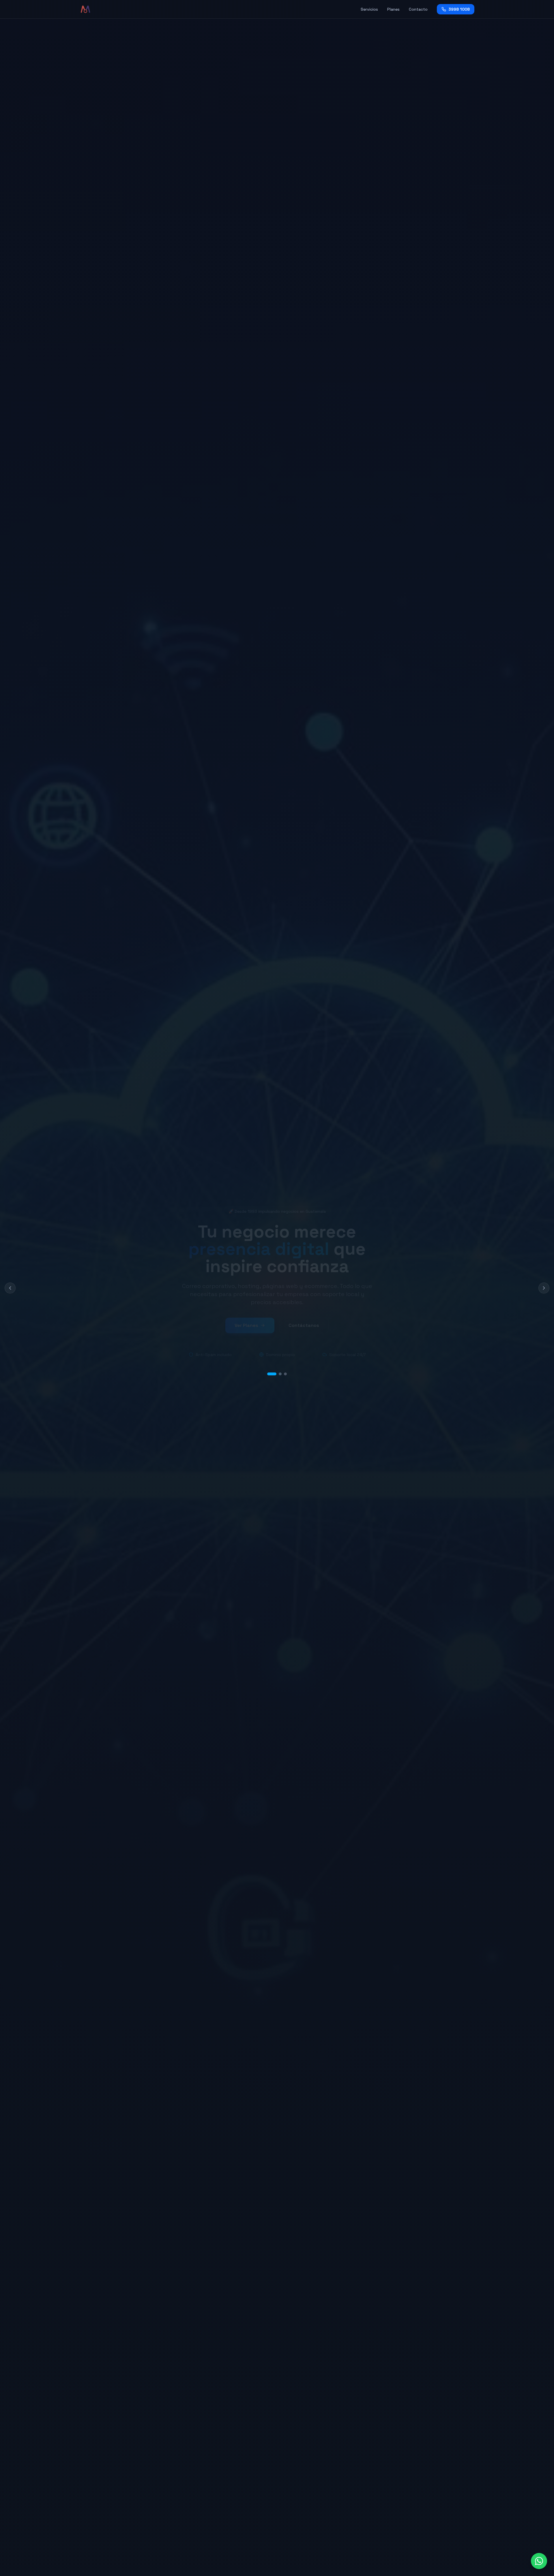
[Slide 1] (269, 1369)
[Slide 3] (285, 1369)
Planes (393, 9)
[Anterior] (10, 1288)
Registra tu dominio (243, 1324)
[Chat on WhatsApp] (539, 2561)
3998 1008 (459, 9)
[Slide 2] (277, 1369)
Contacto (418, 9)
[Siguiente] (544, 1288)
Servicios (369, 9)
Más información (314, 1324)
